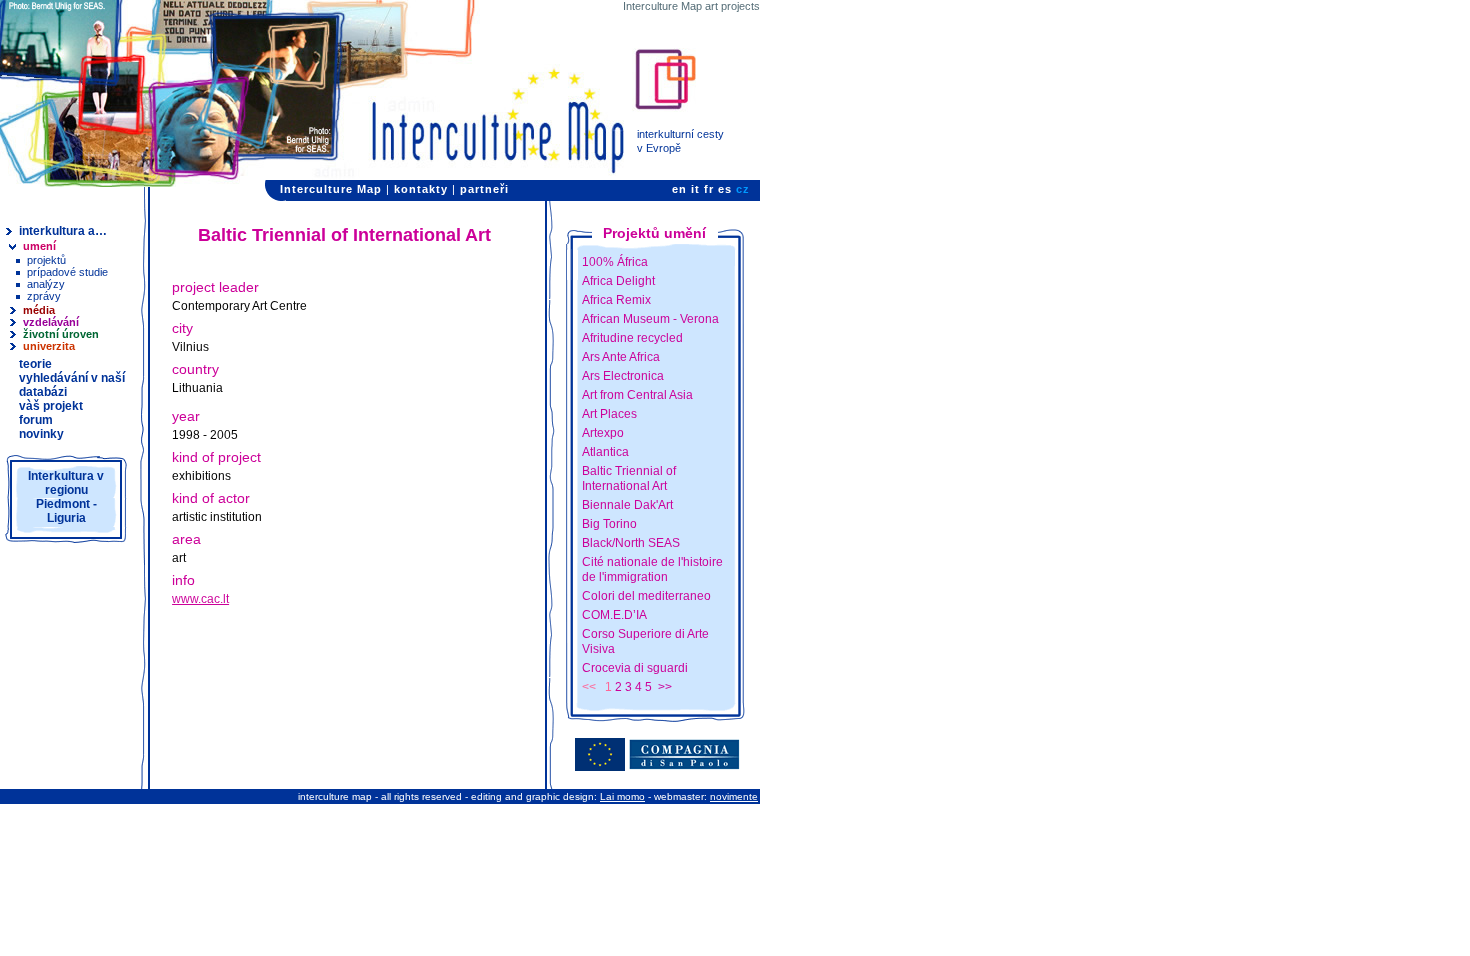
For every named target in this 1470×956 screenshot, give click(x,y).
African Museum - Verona (650, 319)
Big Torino (609, 524)
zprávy (44, 296)
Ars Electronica (623, 376)
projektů (46, 260)
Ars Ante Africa (621, 357)
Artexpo (603, 433)
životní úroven (61, 334)
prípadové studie (67, 272)
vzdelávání (51, 322)
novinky (41, 434)
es (725, 189)
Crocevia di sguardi (635, 668)
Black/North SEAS (631, 543)
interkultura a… (63, 231)
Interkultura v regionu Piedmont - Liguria (66, 497)
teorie (35, 364)
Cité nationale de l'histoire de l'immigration (652, 569)
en (679, 189)
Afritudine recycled (632, 338)
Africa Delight (618, 281)
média (39, 310)
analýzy (46, 284)
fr (709, 189)
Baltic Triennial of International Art (629, 478)
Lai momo (622, 796)
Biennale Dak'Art (627, 505)
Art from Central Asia (637, 395)
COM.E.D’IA (614, 615)
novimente (734, 796)
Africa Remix (616, 300)
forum (36, 420)
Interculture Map (331, 189)
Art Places (609, 414)
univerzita (49, 346)
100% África (615, 262)
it (695, 189)
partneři (484, 189)
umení (39, 246)
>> (665, 687)
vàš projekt (51, 406)
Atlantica (605, 452)
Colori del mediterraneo (646, 596)
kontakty (421, 189)
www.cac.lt (200, 599)
